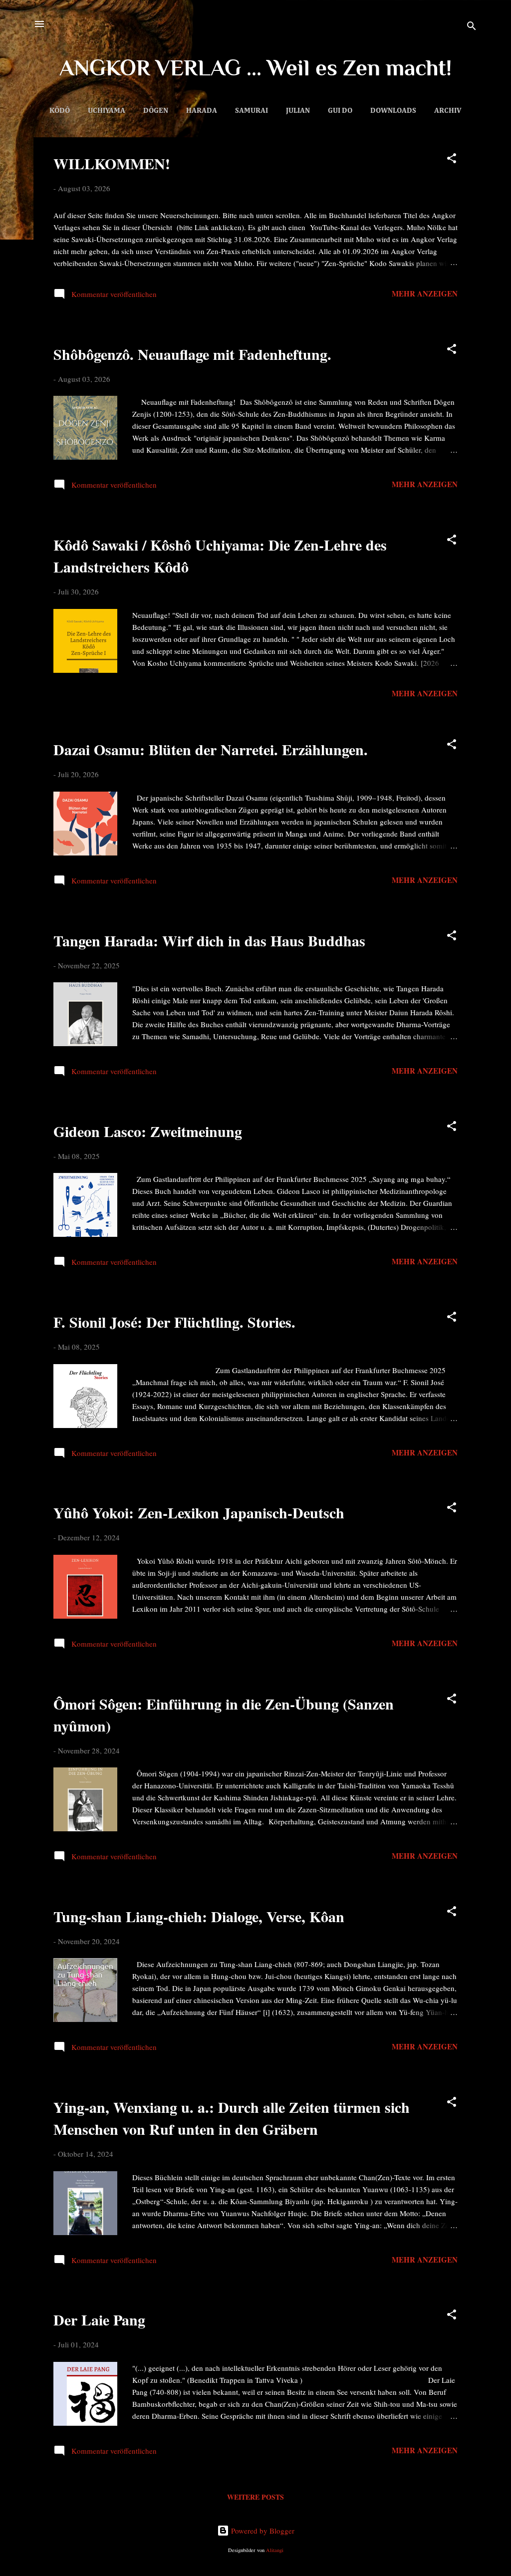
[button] (452, 160)
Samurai (252, 111)
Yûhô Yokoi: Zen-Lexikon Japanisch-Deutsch (199, 1512)
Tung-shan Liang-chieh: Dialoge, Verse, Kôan (199, 1916)
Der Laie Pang (99, 2319)
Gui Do (340, 111)
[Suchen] (472, 27)
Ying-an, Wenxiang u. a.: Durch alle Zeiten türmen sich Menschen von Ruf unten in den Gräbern (232, 2118)
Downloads (393, 111)
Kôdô (60, 111)
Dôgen (156, 111)
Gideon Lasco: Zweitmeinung (148, 1131)
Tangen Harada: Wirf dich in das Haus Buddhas (209, 940)
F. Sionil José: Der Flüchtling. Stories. (174, 1322)
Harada (202, 111)
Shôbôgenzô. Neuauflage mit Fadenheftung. (192, 354)
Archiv (448, 111)
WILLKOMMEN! (112, 163)
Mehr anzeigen (425, 293)
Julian (298, 111)
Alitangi (275, 2550)
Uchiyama (107, 111)
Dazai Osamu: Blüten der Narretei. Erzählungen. (211, 749)
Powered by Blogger (262, 2531)
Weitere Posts (255, 2497)
